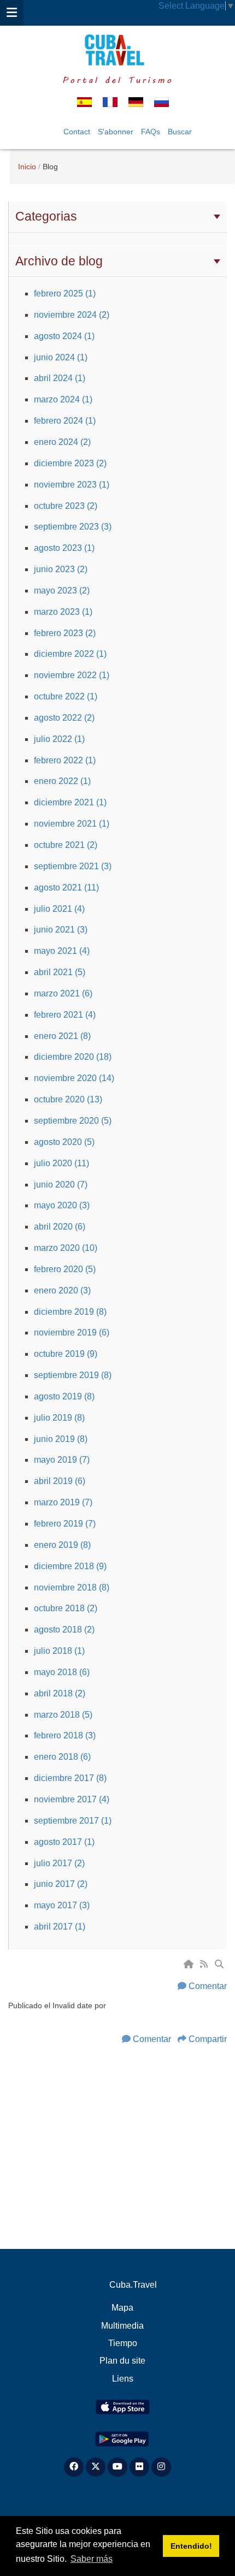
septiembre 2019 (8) (73, 1375)
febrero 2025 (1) (65, 293)
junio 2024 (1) (61, 357)
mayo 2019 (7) (62, 1460)
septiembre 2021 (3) (73, 866)
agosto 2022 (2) (64, 718)
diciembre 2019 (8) (70, 1312)
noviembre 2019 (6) (72, 1332)
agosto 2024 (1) (64, 336)
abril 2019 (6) (60, 1481)
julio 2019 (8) (59, 1418)
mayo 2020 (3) (62, 1205)
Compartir (208, 2039)
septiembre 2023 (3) (73, 527)
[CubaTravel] (117, 50)
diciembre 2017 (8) (70, 1778)
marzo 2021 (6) (63, 993)
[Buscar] (220, 1964)
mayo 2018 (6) (62, 1672)
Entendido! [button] (191, 2546)
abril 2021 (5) (60, 972)
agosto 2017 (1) (64, 1842)
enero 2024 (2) (62, 442)
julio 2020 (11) (61, 1163)
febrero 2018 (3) (65, 1735)
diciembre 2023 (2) (70, 463)
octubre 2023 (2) (66, 506)
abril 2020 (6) (60, 1227)
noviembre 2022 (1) (72, 675)
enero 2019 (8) (62, 1545)
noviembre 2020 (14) (74, 1078)
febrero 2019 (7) (65, 1524)
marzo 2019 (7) (63, 1502)
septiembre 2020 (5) (73, 1121)
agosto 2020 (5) (64, 1142)
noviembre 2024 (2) (72, 315)
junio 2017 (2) (61, 1884)
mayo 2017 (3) (62, 1905)
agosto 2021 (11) (66, 888)
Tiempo (123, 2343)
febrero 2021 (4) (65, 1015)
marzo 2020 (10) (66, 1248)
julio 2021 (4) (59, 909)
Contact (77, 132)
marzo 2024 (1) (63, 399)
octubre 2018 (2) (66, 1608)
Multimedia (122, 2326)
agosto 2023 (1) (64, 548)
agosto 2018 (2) (64, 1630)
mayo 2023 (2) (62, 590)
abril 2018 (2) (60, 1693)
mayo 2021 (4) (62, 951)
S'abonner (116, 132)
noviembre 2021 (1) (72, 824)
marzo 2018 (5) (63, 1715)
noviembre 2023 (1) (72, 485)
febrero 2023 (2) (65, 633)
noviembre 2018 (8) (72, 1587)
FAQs (151, 132)
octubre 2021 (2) (66, 845)
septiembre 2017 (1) (73, 1821)
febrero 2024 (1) (65, 421)
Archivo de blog (59, 261)
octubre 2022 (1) (66, 696)
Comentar (208, 1986)
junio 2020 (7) (61, 1185)
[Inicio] (190, 1964)
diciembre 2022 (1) (70, 654)
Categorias (46, 216)
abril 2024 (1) (60, 378)
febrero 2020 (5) (65, 1269)
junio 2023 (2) (61, 569)
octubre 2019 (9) (66, 1354)
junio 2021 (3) (61, 930)
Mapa (122, 2308)
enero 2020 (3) (62, 1290)
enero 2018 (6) (62, 1757)
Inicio (27, 167)
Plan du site (122, 2361)
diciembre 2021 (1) (70, 802)
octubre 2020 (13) (68, 1099)
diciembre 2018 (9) (70, 1566)
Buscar (180, 132)
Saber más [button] (92, 2559)
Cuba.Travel (133, 2285)
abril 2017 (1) (60, 1927)
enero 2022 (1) (62, 781)
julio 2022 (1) (59, 739)
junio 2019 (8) (61, 1439)
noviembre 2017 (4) (72, 1799)
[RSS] (205, 1964)
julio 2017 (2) (59, 1863)
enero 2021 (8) (62, 1036)
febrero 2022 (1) (65, 760)
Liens (123, 2379)
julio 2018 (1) (59, 1651)
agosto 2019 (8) (64, 1396)
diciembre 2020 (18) (73, 1057)
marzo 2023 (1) (63, 612)
